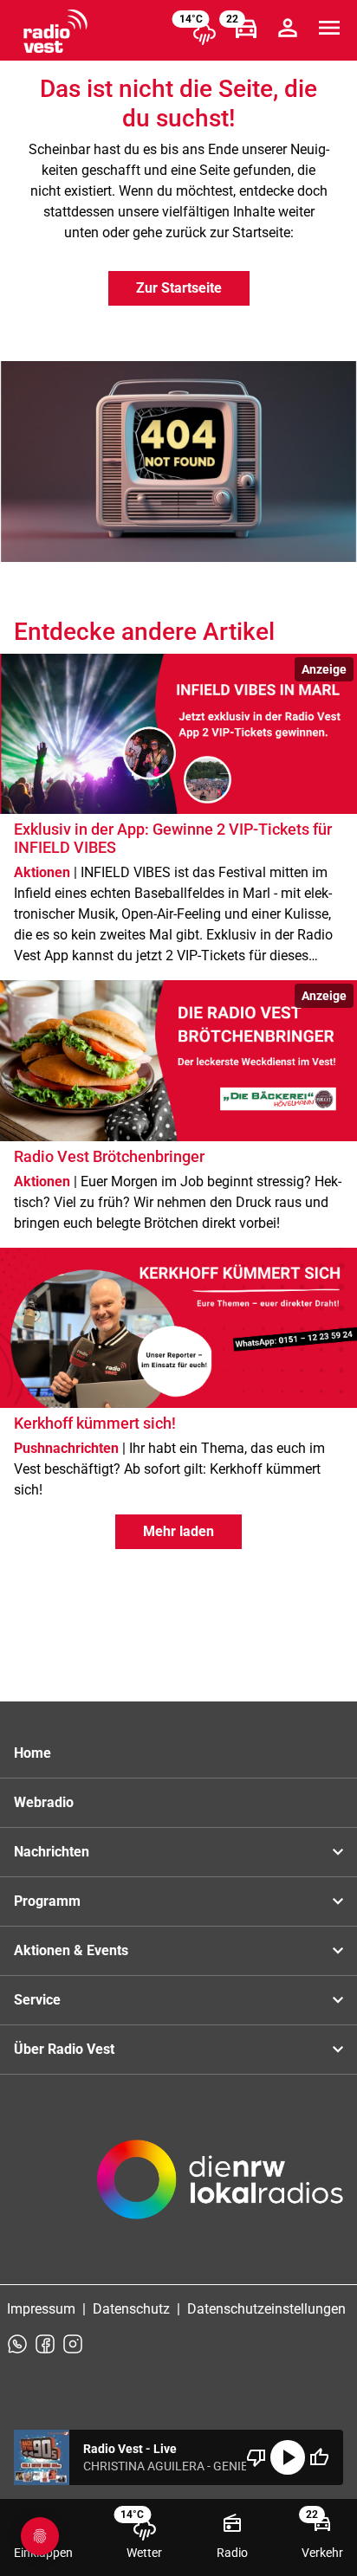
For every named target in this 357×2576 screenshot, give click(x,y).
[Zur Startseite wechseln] (55, 31)
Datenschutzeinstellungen (266, 2309)
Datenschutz (131, 2309)
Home (32, 1753)
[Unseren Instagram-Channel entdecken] (73, 2344)
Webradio (44, 1802)
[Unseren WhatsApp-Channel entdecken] (17, 2344)
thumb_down (256, 2457)
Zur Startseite (179, 288)
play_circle (288, 2457)
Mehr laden (178, 1531)
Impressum (41, 2309)
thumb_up (319, 2457)
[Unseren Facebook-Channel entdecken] (45, 2344)
